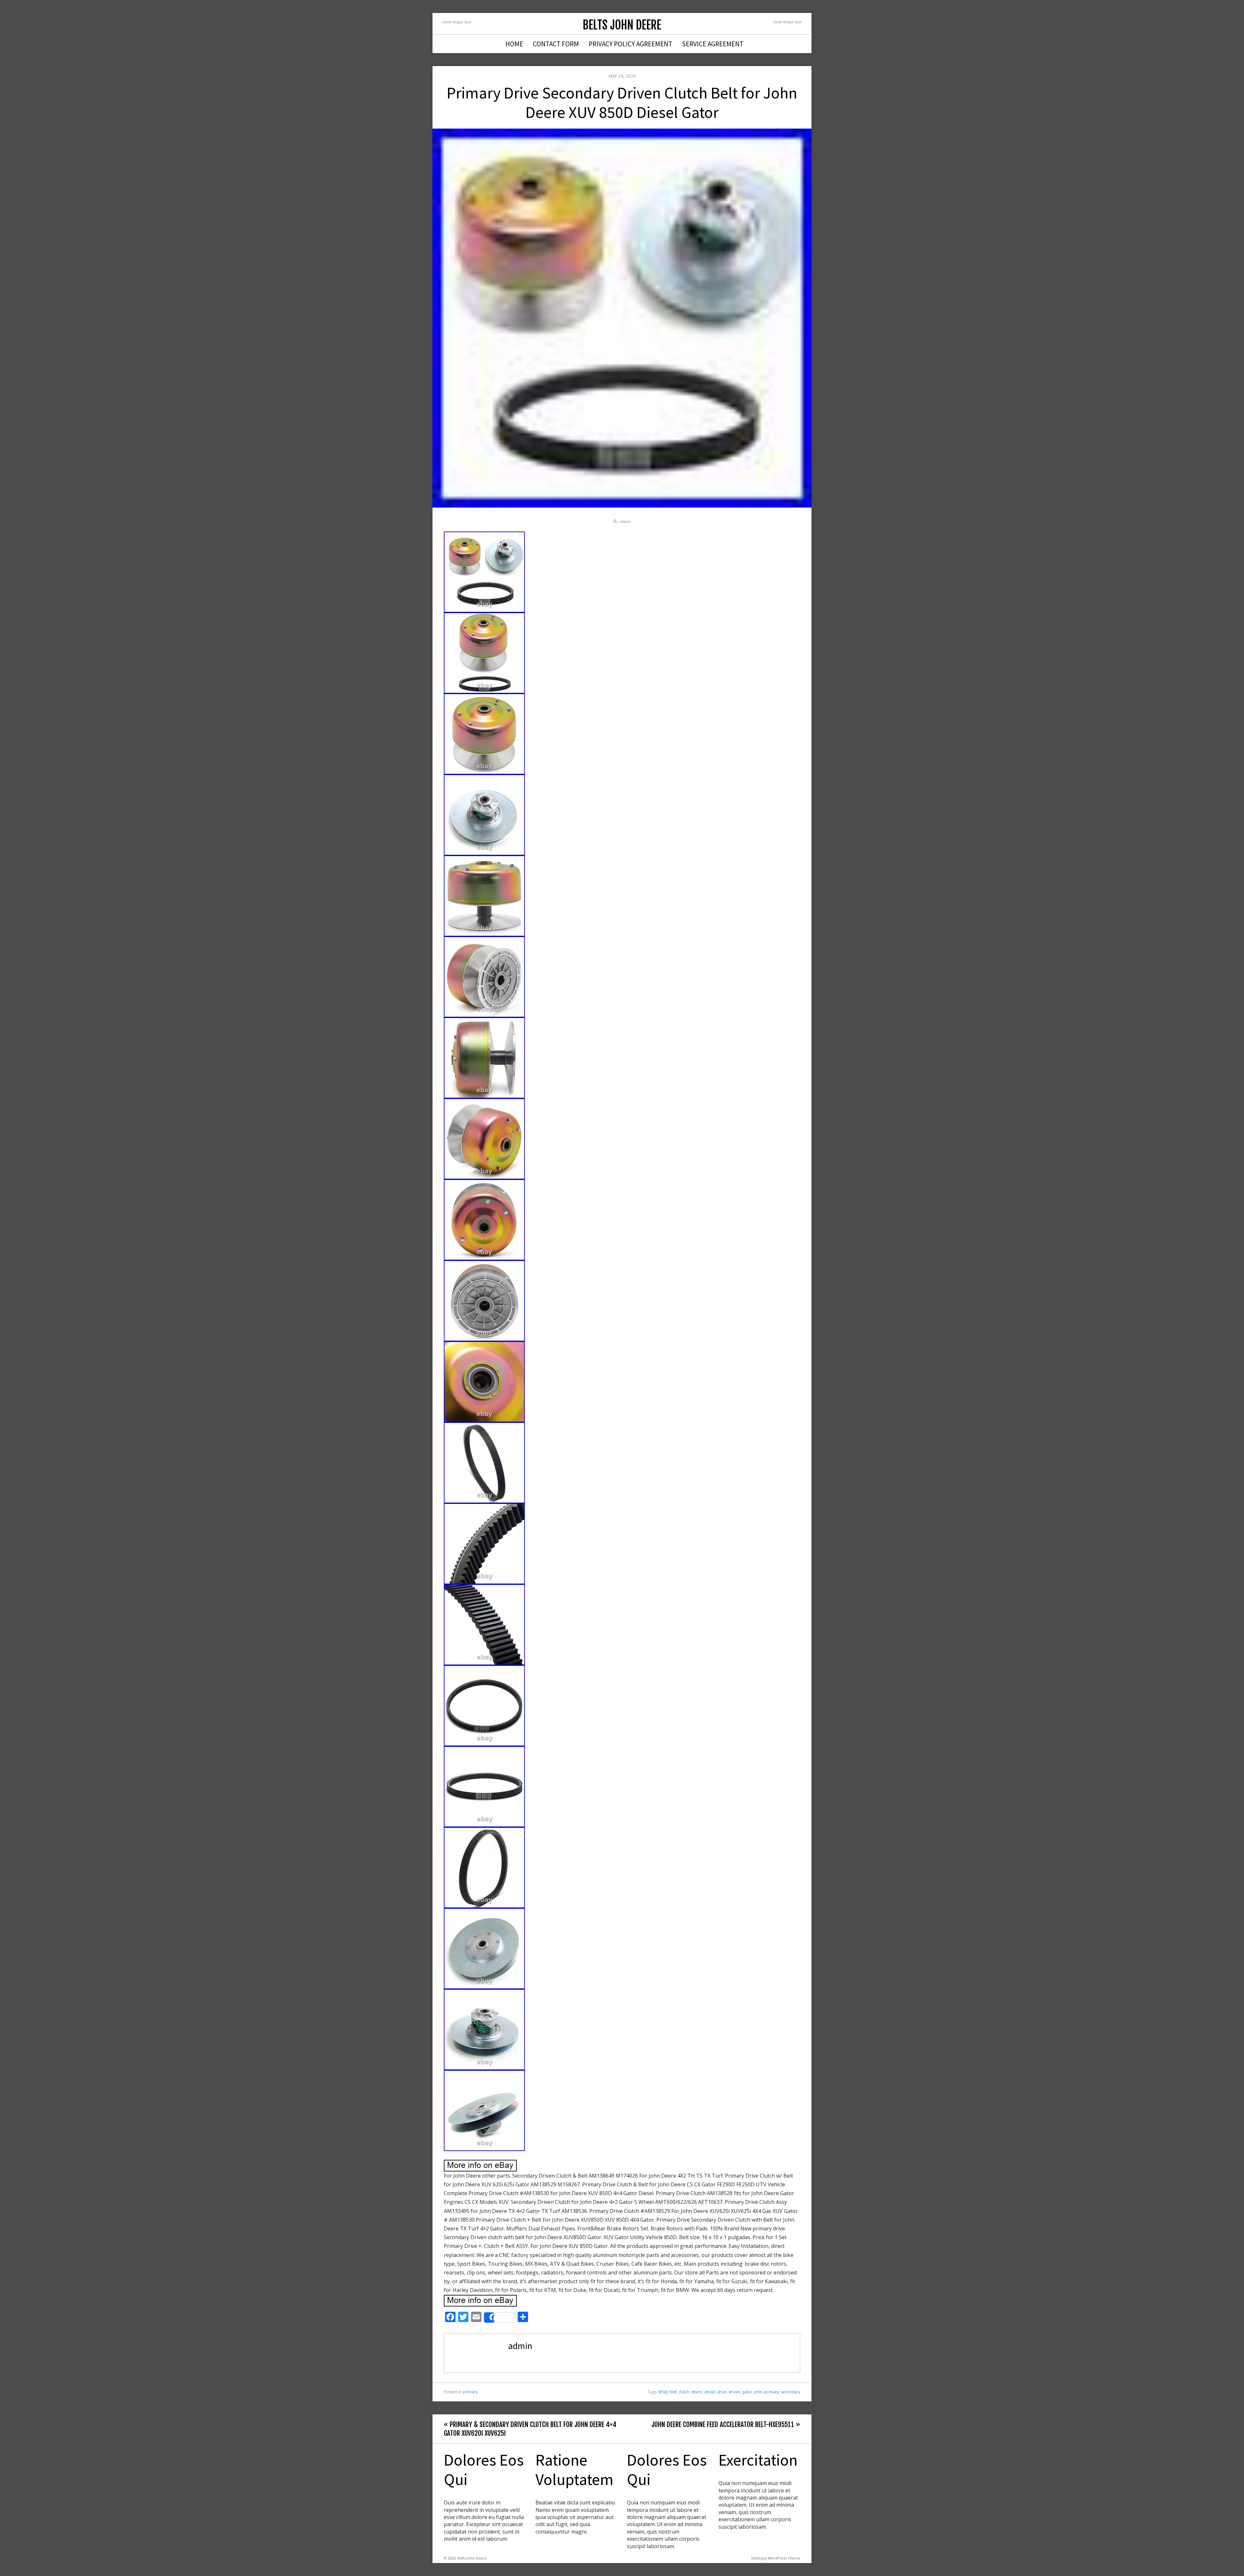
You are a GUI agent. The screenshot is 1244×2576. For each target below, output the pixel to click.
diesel (710, 2392)
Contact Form (556, 44)
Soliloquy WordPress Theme (776, 2558)
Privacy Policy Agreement (630, 44)
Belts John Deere (622, 25)
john (758, 2392)
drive (722, 2392)
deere (697, 2392)
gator (747, 2392)
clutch (684, 2392)
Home (514, 44)
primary (470, 2392)
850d (663, 2392)
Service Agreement (713, 44)
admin (625, 521)
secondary (790, 2392)
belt (673, 2392)
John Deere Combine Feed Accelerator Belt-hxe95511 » (726, 2424)
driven (734, 2392)
